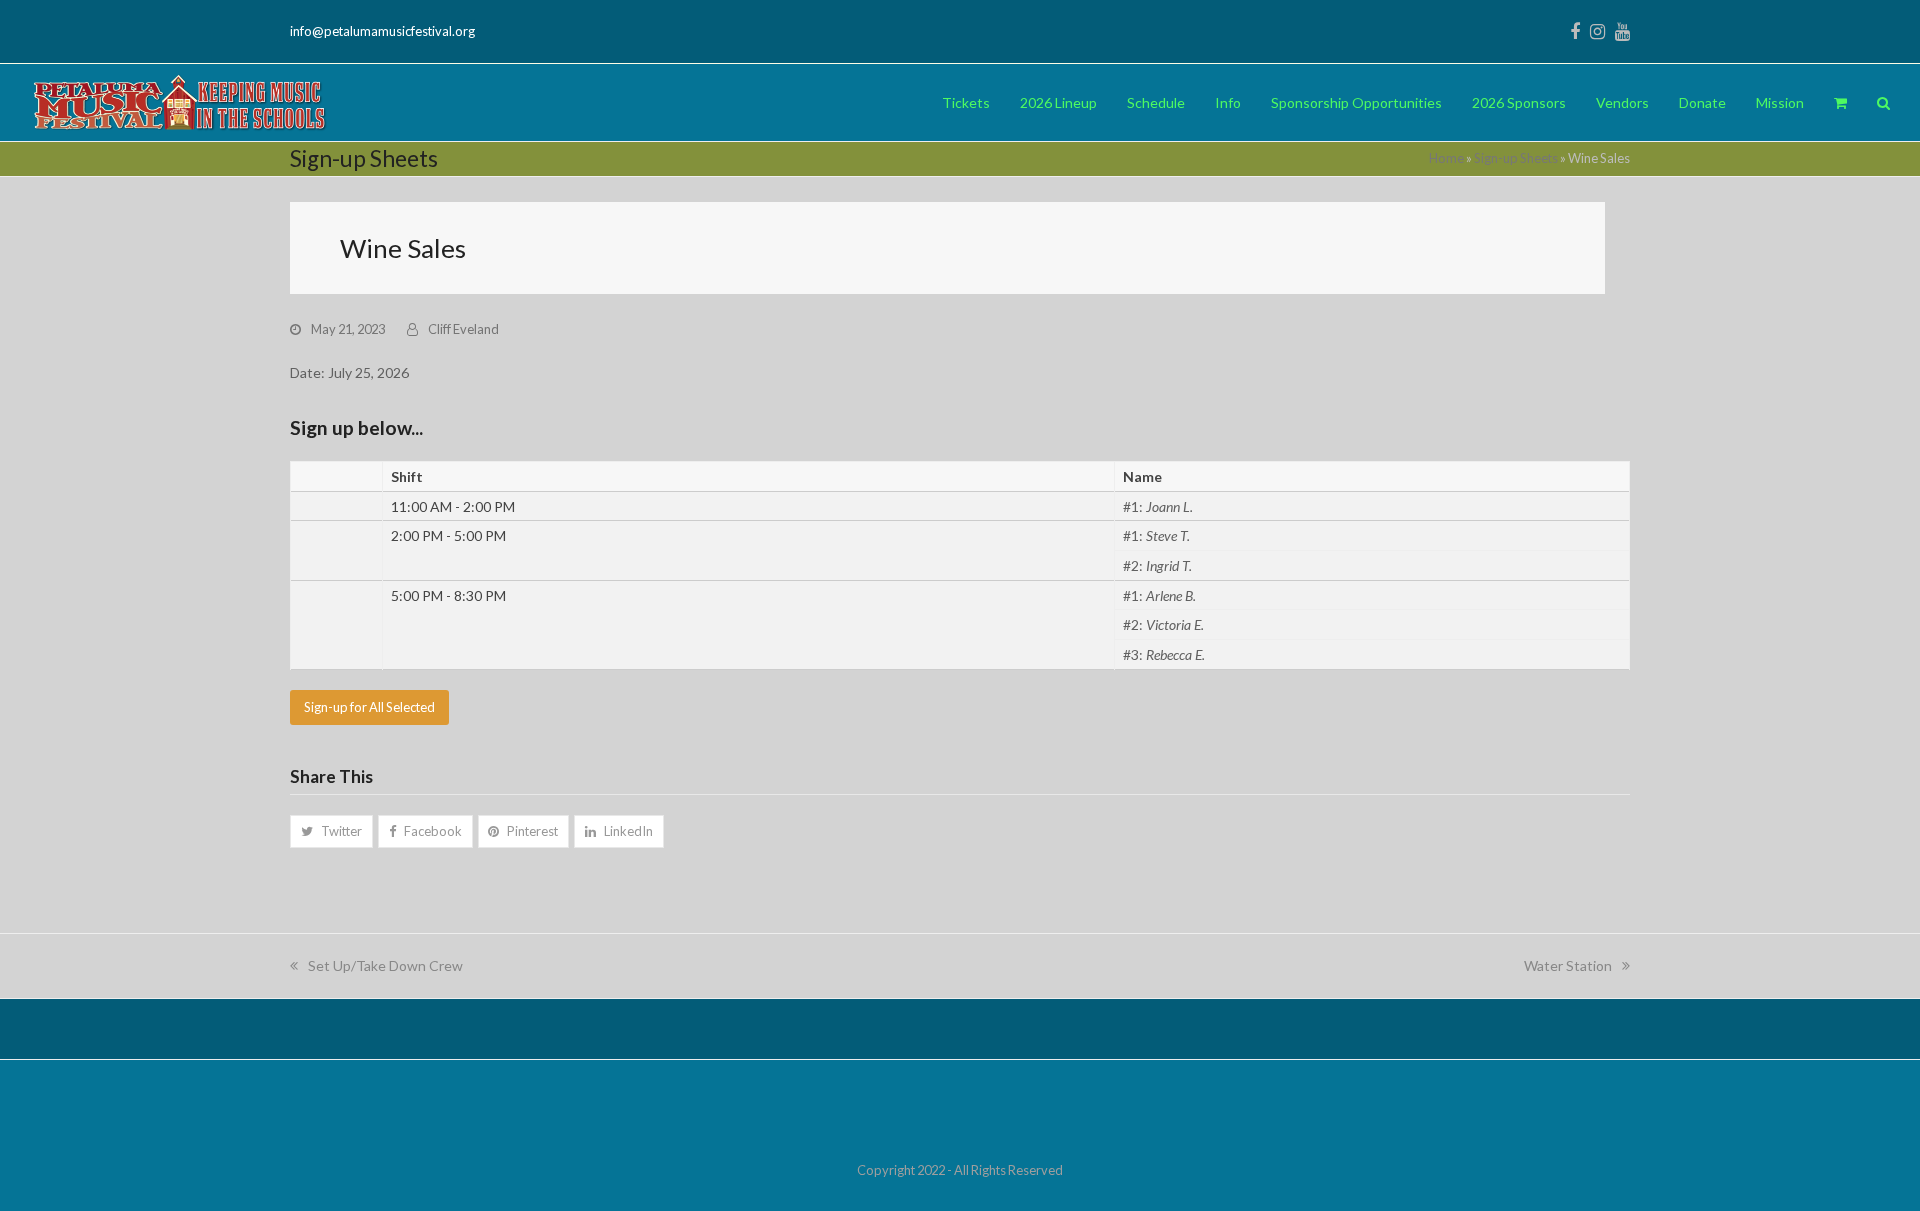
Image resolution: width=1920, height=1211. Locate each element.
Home (1446, 158)
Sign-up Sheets (1516, 158)
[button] (1840, 102)
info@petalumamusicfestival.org (382, 31)
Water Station (1568, 965)
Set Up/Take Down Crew (385, 965)
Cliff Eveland (463, 329)
